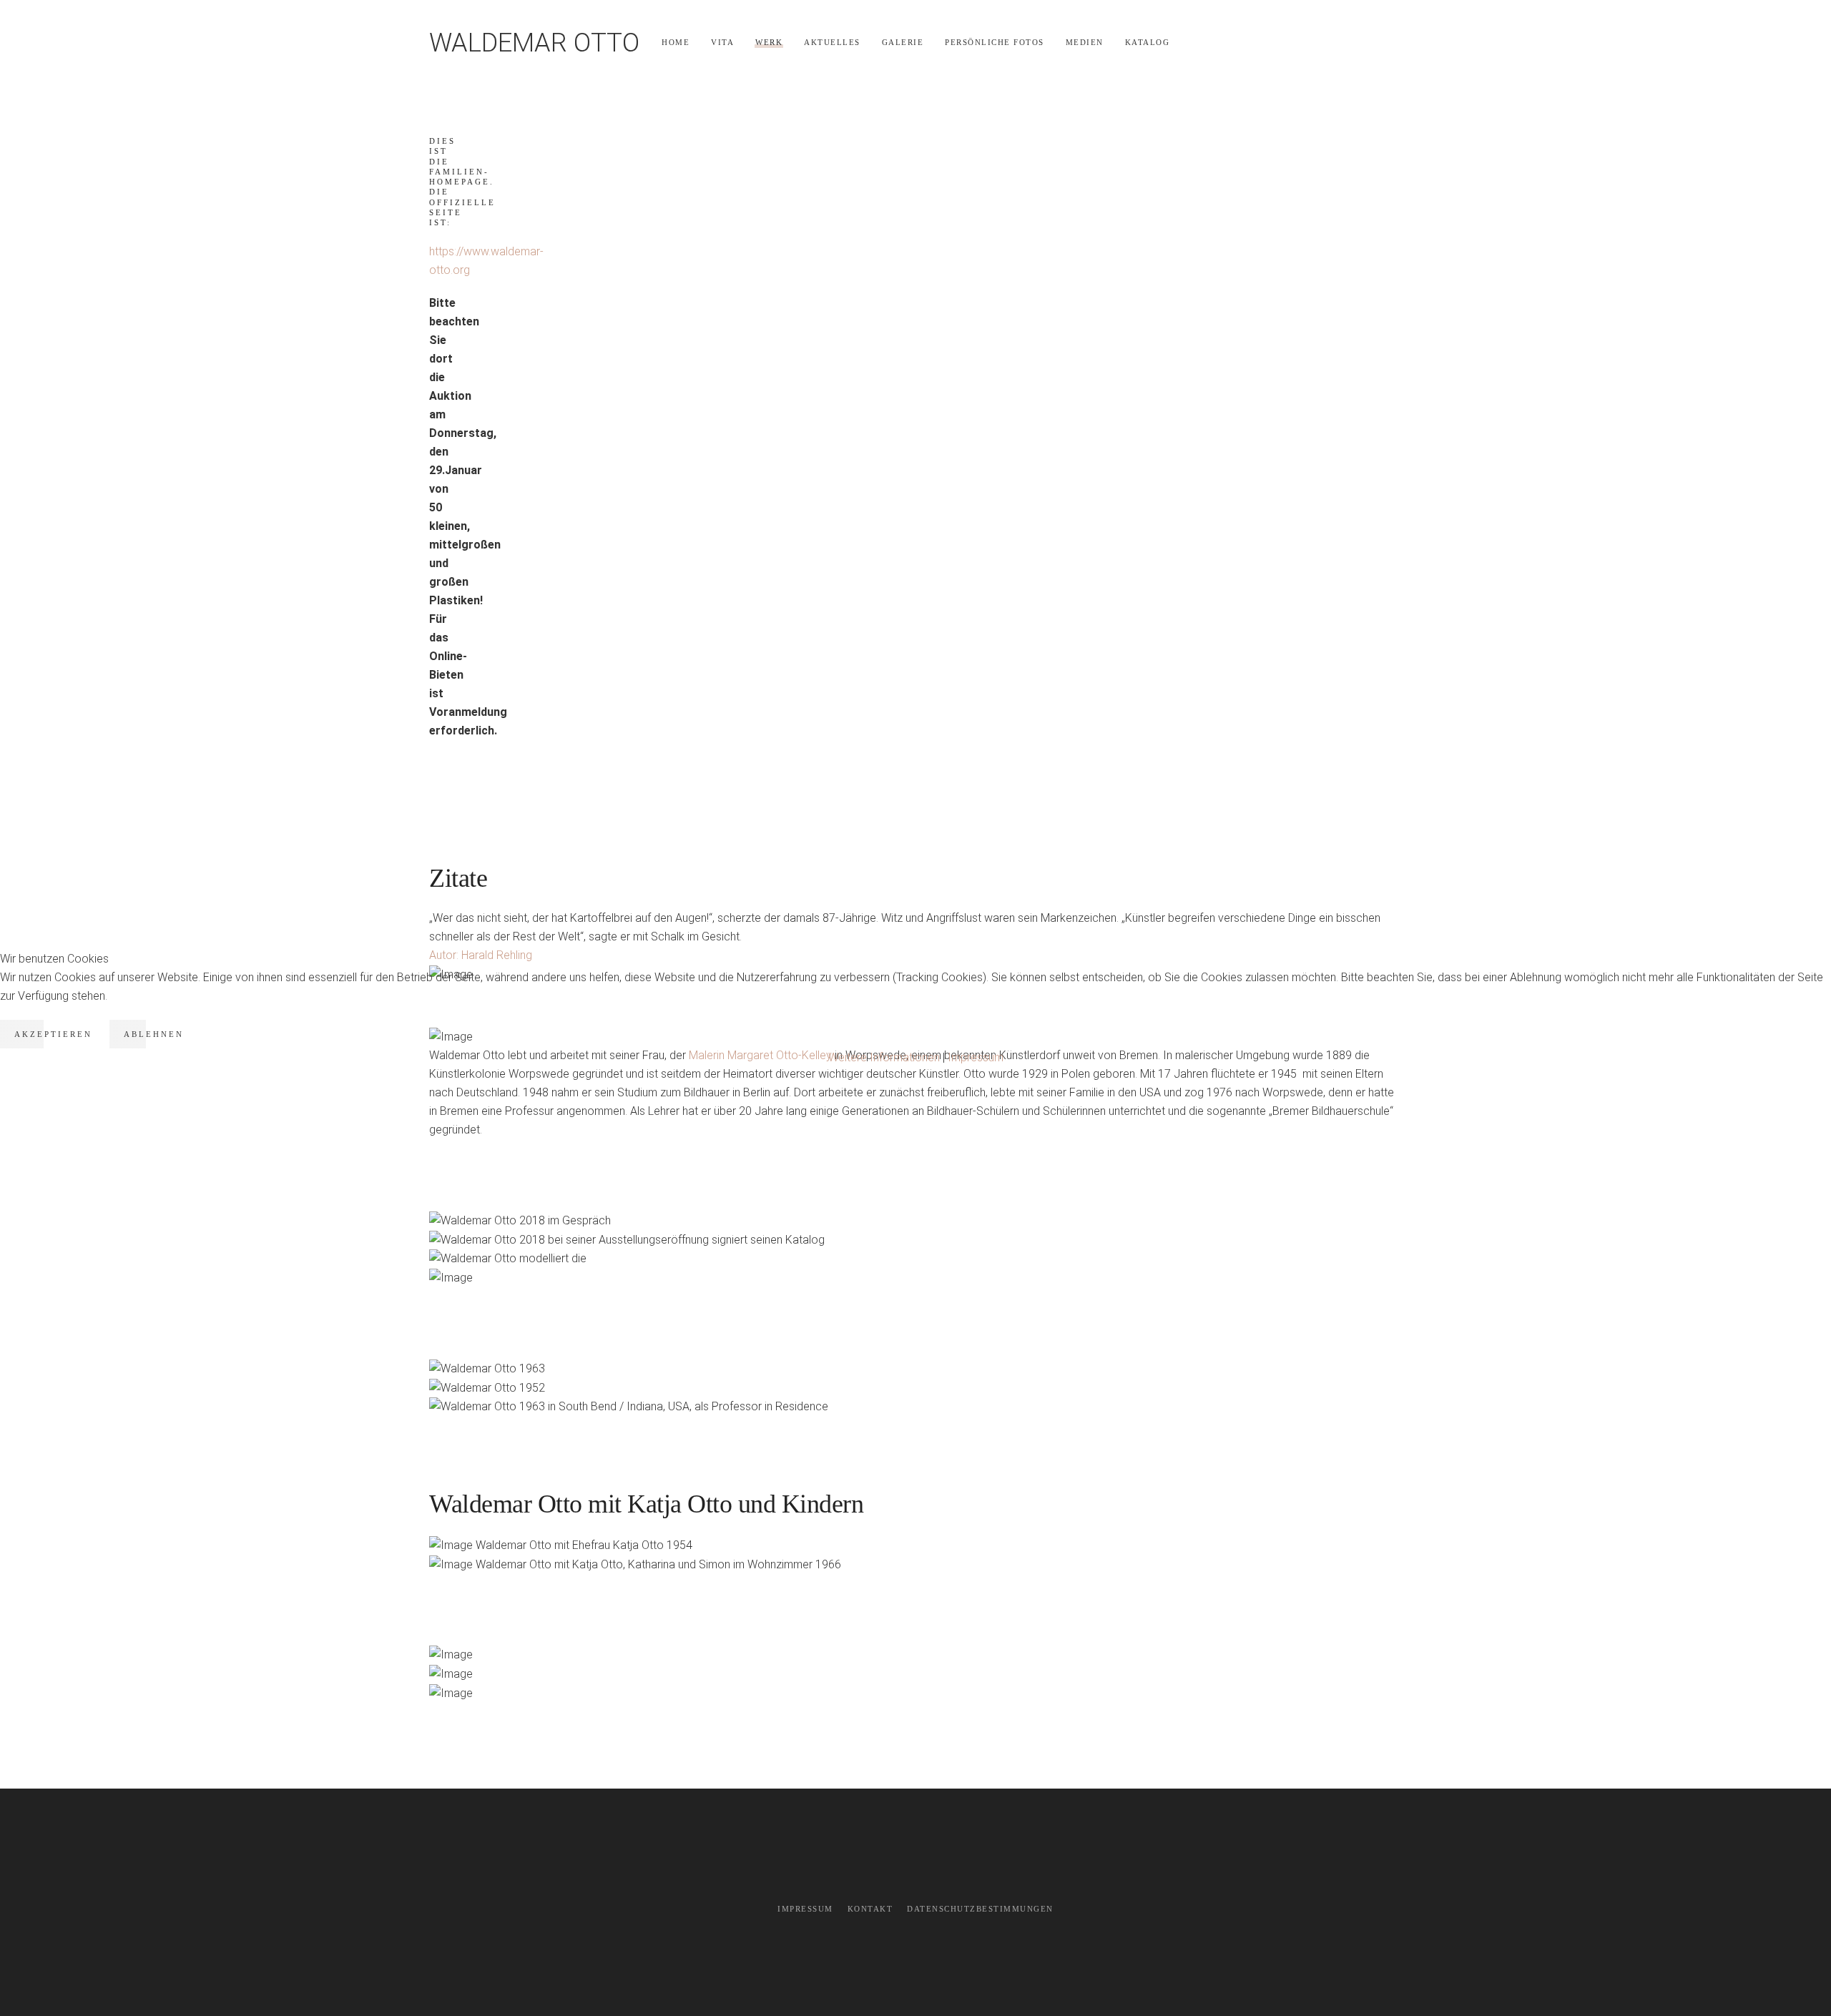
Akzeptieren (53, 1034)
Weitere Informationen (884, 1057)
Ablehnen (154, 1034)
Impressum (976, 1057)
